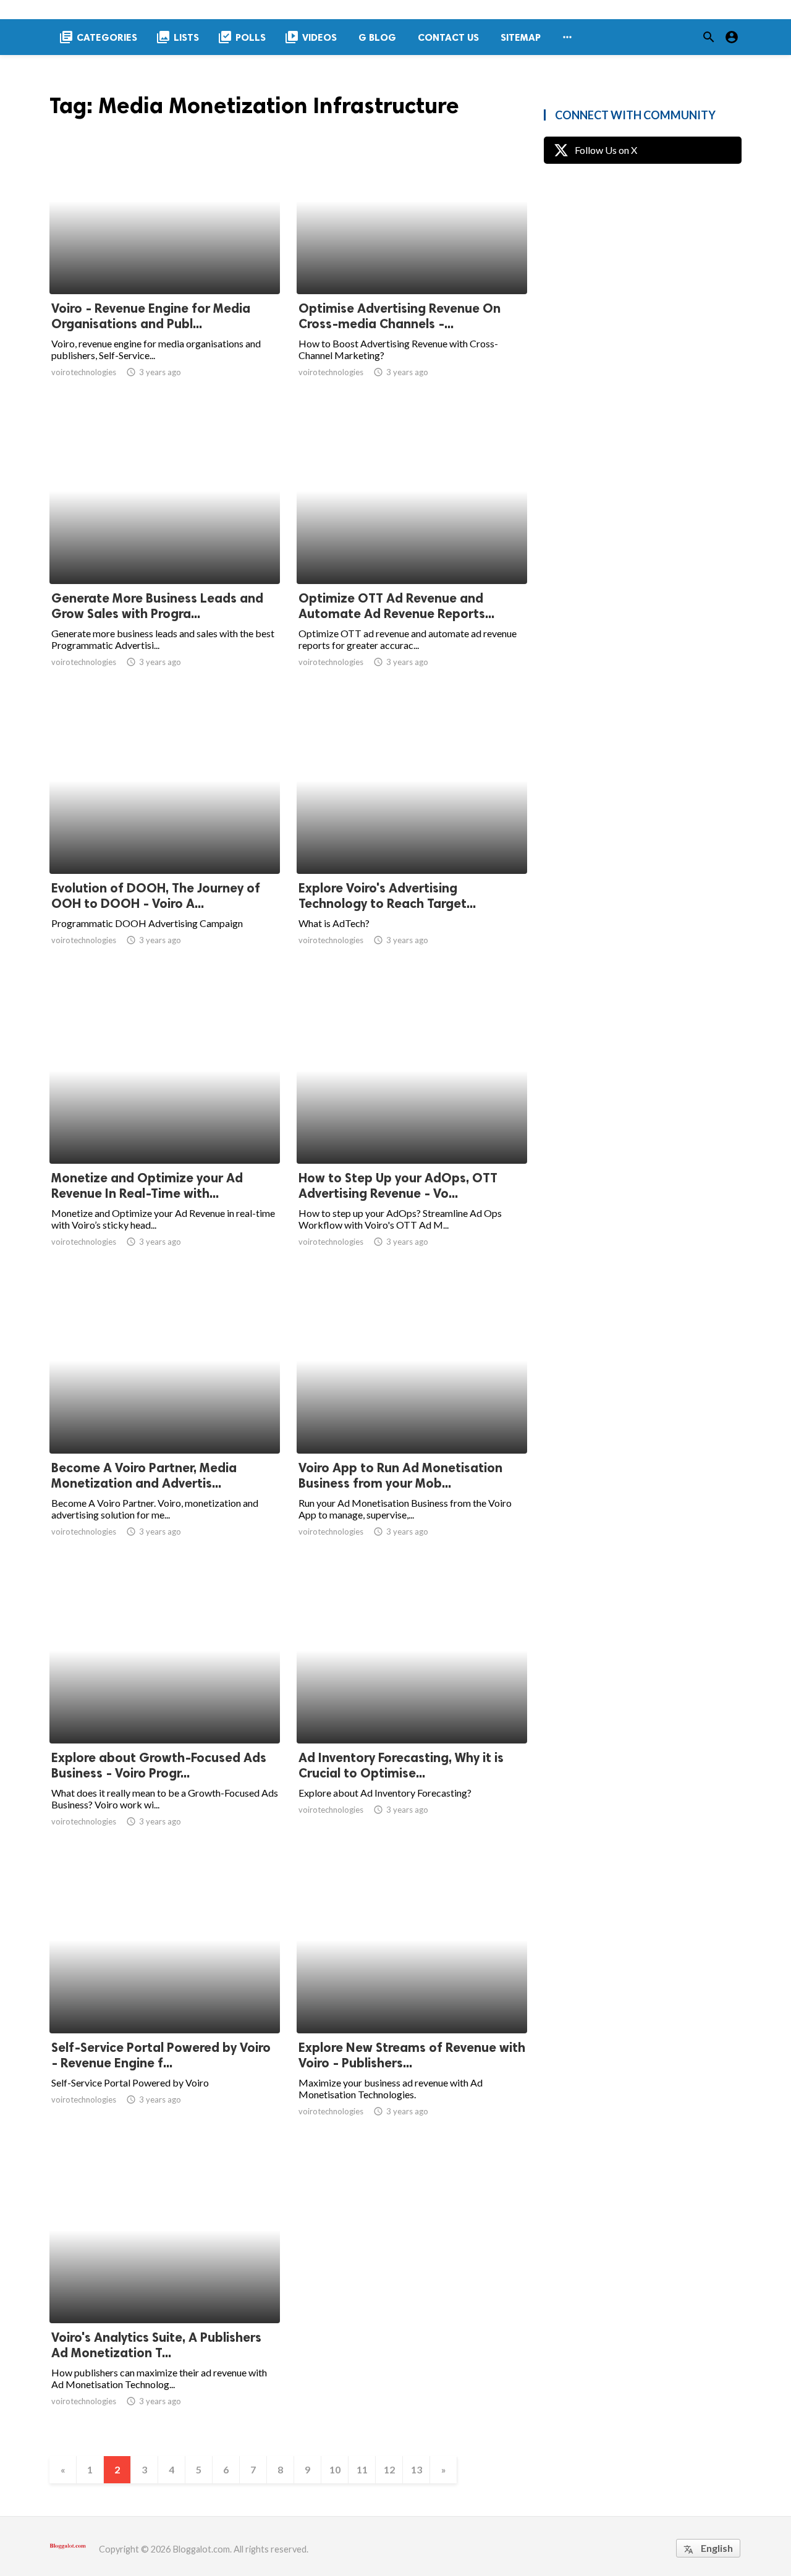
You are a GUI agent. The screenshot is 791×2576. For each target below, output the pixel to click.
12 (389, 2469)
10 (335, 2469)
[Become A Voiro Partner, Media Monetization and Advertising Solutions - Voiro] (165, 1421)
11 (362, 2469)
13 (417, 2469)
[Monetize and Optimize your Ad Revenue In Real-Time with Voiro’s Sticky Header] (165, 1132)
